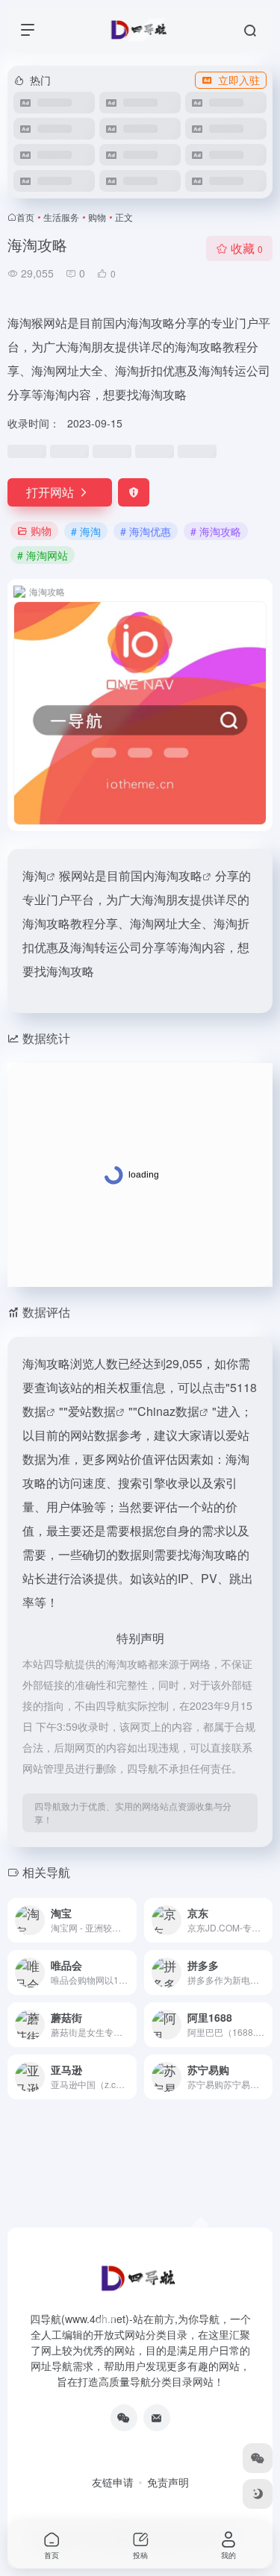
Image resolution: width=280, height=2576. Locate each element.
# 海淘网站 (43, 555)
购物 (97, 217)
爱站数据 (92, 1411)
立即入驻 (239, 80)
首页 (25, 217)
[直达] (128, 1920)
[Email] (157, 2418)
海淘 (34, 875)
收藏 (247, 248)
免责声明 (168, 2482)
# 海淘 (86, 531)
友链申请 (113, 2482)
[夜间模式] (258, 2494)
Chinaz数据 (168, 1411)
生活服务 (61, 217)
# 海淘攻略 (216, 531)
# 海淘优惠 (146, 531)
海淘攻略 (178, 875)
